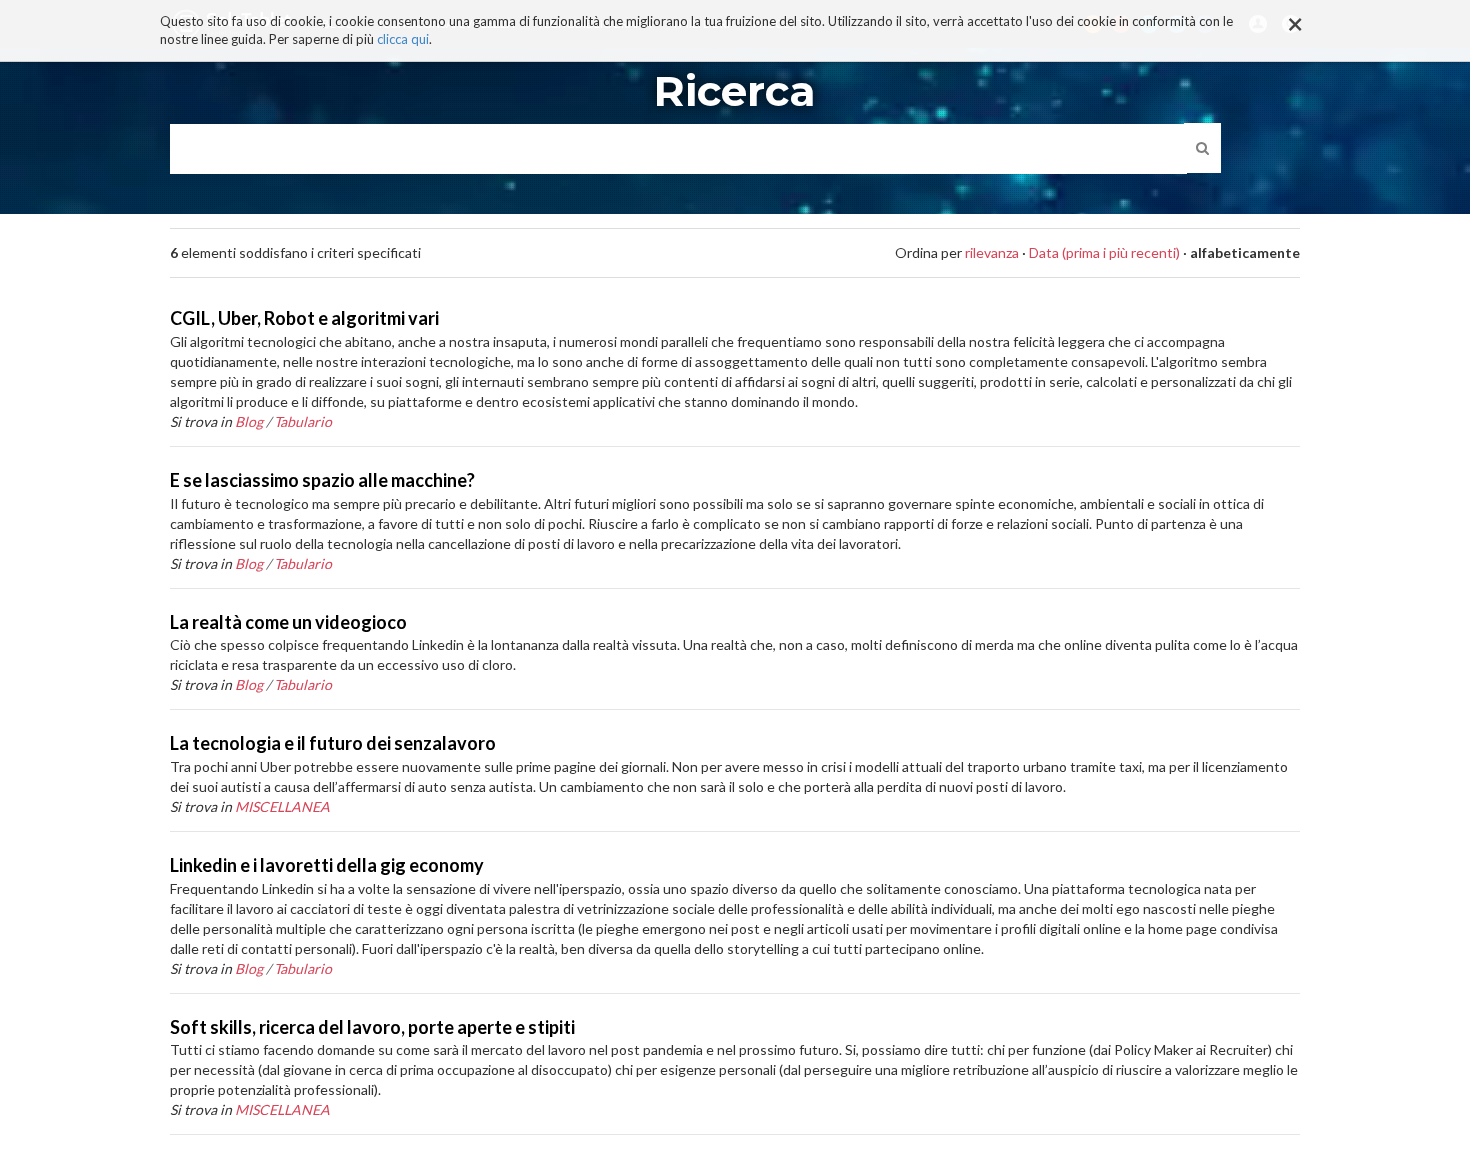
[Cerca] (1202, 148)
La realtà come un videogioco (288, 622)
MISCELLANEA (282, 806)
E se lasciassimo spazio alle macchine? (322, 480)
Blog (249, 421)
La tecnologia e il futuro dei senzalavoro (333, 743)
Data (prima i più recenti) (1104, 252)
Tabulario (303, 421)
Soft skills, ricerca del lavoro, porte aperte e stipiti (372, 1027)
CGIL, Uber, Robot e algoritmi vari (304, 318)
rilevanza (992, 252)
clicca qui (403, 40)
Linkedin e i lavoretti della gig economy (327, 865)
